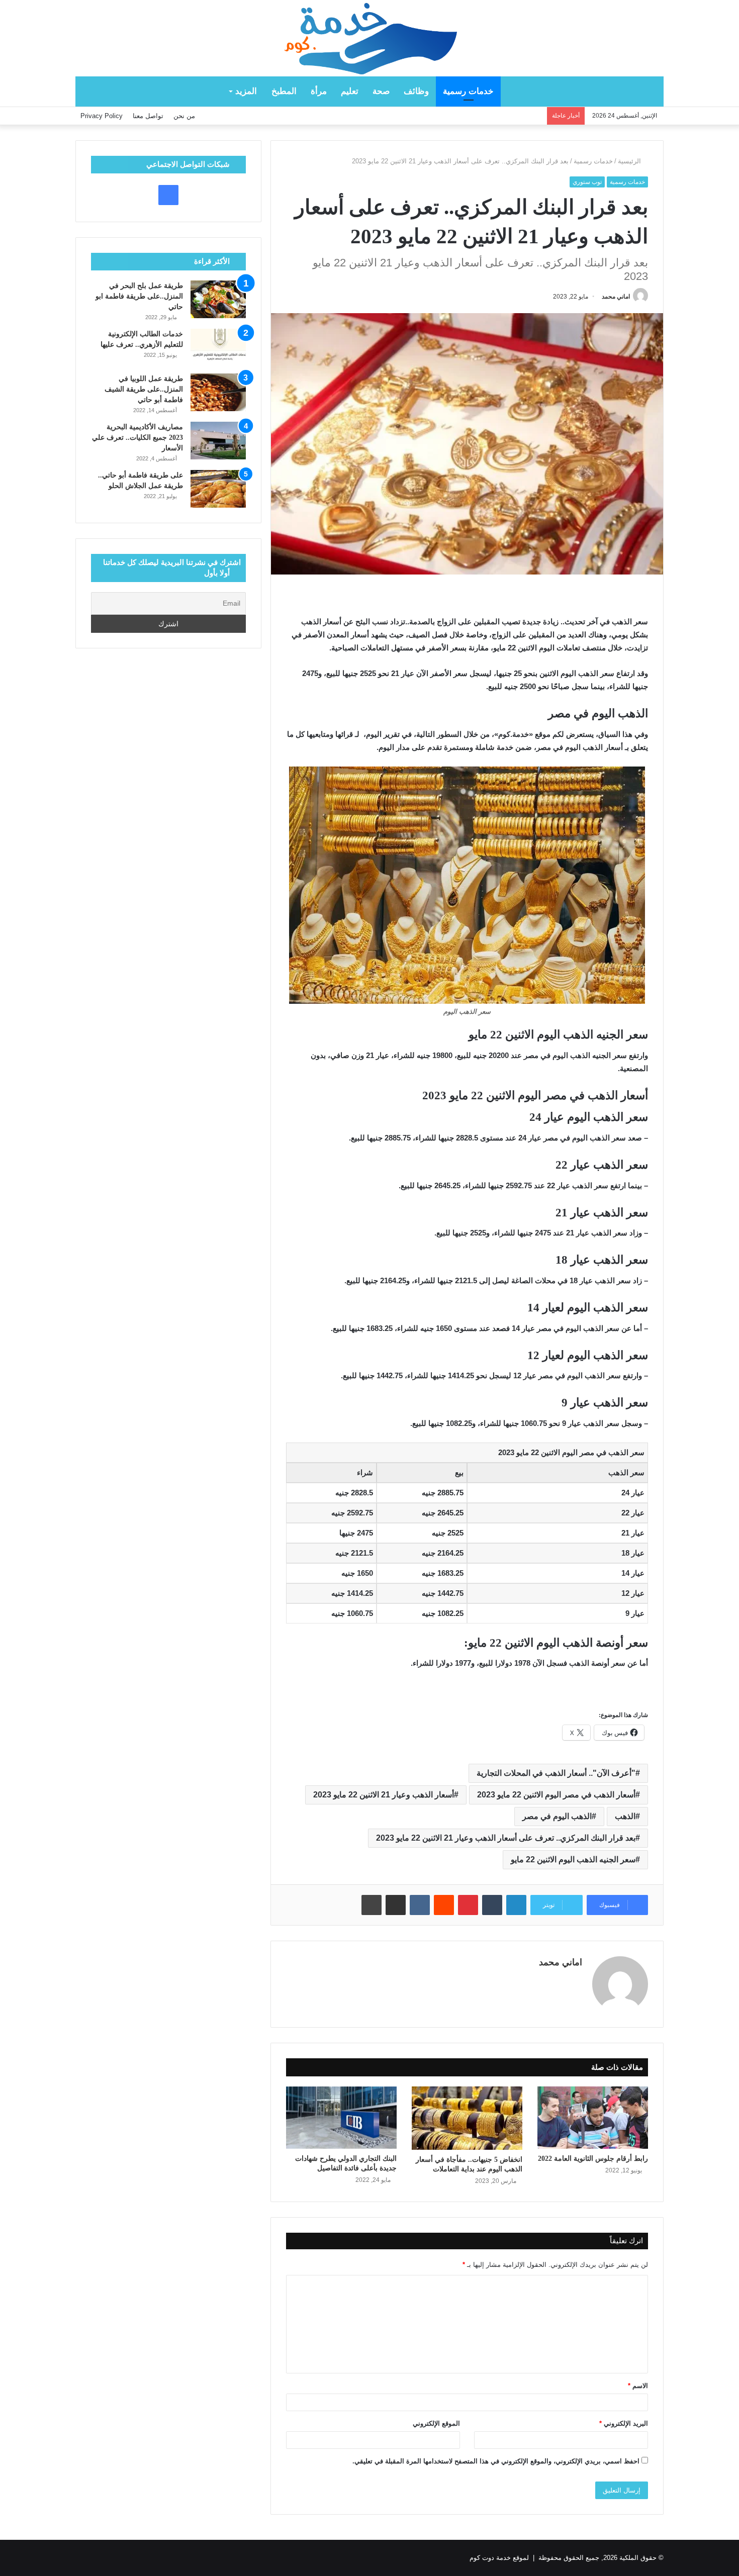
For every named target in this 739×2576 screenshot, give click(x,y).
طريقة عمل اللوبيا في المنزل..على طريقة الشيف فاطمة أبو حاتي (144, 389)
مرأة (319, 91)
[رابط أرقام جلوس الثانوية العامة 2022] (593, 2118)
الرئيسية (630, 161)
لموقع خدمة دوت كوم (499, 2558)
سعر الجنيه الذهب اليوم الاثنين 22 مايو (573, 1859)
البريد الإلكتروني (624, 2423)
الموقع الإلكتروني (436, 2423)
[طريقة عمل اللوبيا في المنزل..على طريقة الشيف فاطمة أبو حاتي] (218, 392)
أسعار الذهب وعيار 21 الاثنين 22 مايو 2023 (384, 1795)
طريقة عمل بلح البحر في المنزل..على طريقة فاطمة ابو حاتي (139, 296)
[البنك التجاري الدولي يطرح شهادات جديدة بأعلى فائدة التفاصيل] (341, 2118)
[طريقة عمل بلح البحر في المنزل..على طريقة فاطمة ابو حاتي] (218, 299)
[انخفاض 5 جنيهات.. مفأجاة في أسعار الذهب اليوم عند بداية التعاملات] (467, 2118)
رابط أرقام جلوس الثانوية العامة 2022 (593, 2159)
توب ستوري (587, 182)
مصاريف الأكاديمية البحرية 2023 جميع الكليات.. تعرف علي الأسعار (137, 438)
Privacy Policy (102, 116)
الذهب (625, 1816)
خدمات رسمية (468, 91)
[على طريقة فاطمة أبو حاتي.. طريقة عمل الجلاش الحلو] (218, 489)
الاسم (638, 2386)
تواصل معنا (148, 116)
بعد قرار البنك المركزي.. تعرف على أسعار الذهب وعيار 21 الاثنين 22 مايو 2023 (506, 1838)
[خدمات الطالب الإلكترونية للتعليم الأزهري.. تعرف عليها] (218, 348)
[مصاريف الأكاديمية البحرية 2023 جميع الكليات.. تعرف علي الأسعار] (218, 441)
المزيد (246, 91)
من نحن (184, 116)
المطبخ (284, 91)
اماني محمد (616, 297)
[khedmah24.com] (369, 38)
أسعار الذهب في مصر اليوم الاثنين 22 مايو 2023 (556, 1795)
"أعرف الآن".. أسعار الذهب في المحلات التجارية (556, 1773)
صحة (381, 91)
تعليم (350, 91)
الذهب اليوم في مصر (557, 1816)
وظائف (416, 91)
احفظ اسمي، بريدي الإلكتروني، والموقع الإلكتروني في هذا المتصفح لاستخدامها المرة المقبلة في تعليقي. (496, 2461)
